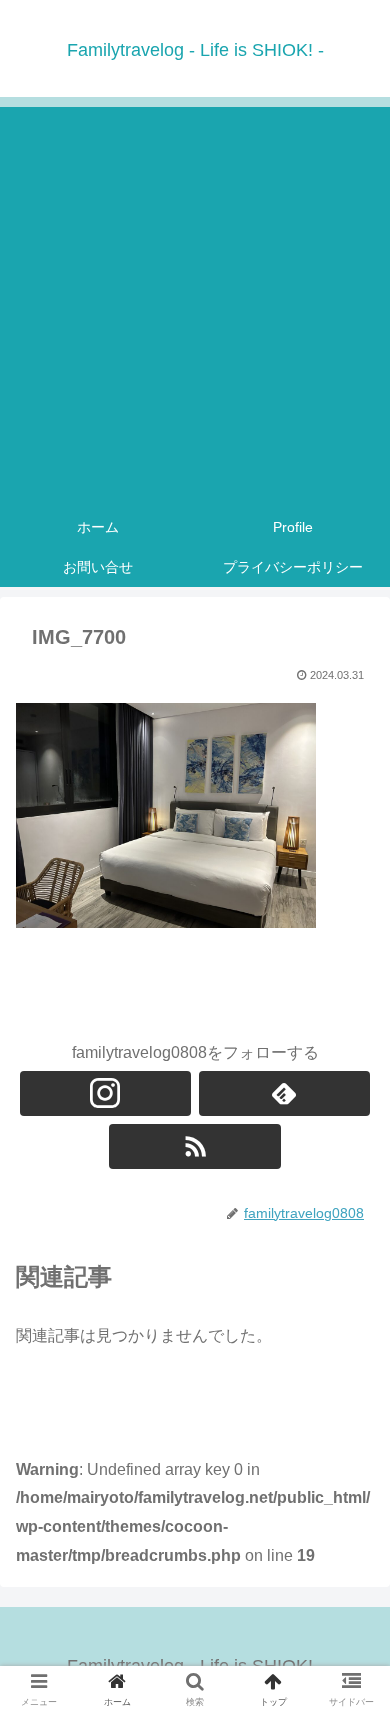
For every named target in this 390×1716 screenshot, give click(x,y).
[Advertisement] (195, 302)
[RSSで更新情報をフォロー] (195, 1146)
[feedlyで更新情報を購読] (285, 1093)
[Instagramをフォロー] (106, 1093)
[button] (350, 1616)
